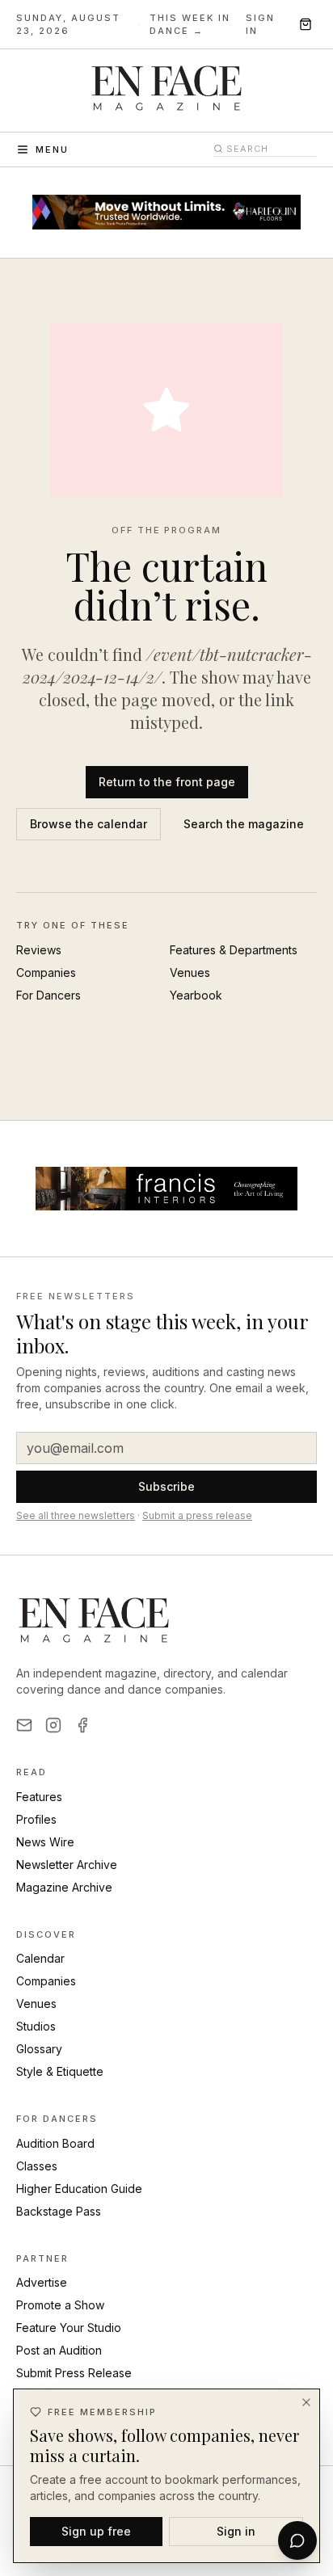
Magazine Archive (64, 1887)
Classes (37, 2166)
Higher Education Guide (79, 2189)
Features (39, 1797)
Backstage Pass (59, 2211)
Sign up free (96, 2531)
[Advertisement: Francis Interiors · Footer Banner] (166, 1189)
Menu (52, 149)
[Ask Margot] (297, 2540)
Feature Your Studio (69, 2328)
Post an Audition (59, 2350)
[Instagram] (53, 1725)
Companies (46, 972)
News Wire (45, 1842)
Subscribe (166, 1486)
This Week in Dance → (190, 25)
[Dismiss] (306, 2402)
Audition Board (55, 2143)
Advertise (42, 2282)
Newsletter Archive (67, 1865)
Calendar (40, 1958)
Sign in (260, 25)
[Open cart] (306, 24)
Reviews (39, 950)
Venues (190, 972)
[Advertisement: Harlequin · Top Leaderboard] (166, 213)
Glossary (39, 2049)
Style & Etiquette (60, 2071)
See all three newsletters (76, 1515)
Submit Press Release (74, 2373)
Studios (36, 2026)
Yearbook (196, 995)
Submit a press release (197, 1515)
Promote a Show (60, 2305)
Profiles (36, 1819)
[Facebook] (82, 1725)
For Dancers (48, 995)
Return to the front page (167, 782)
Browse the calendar (89, 824)
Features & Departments (234, 950)
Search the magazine (244, 824)
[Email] (24, 1725)
